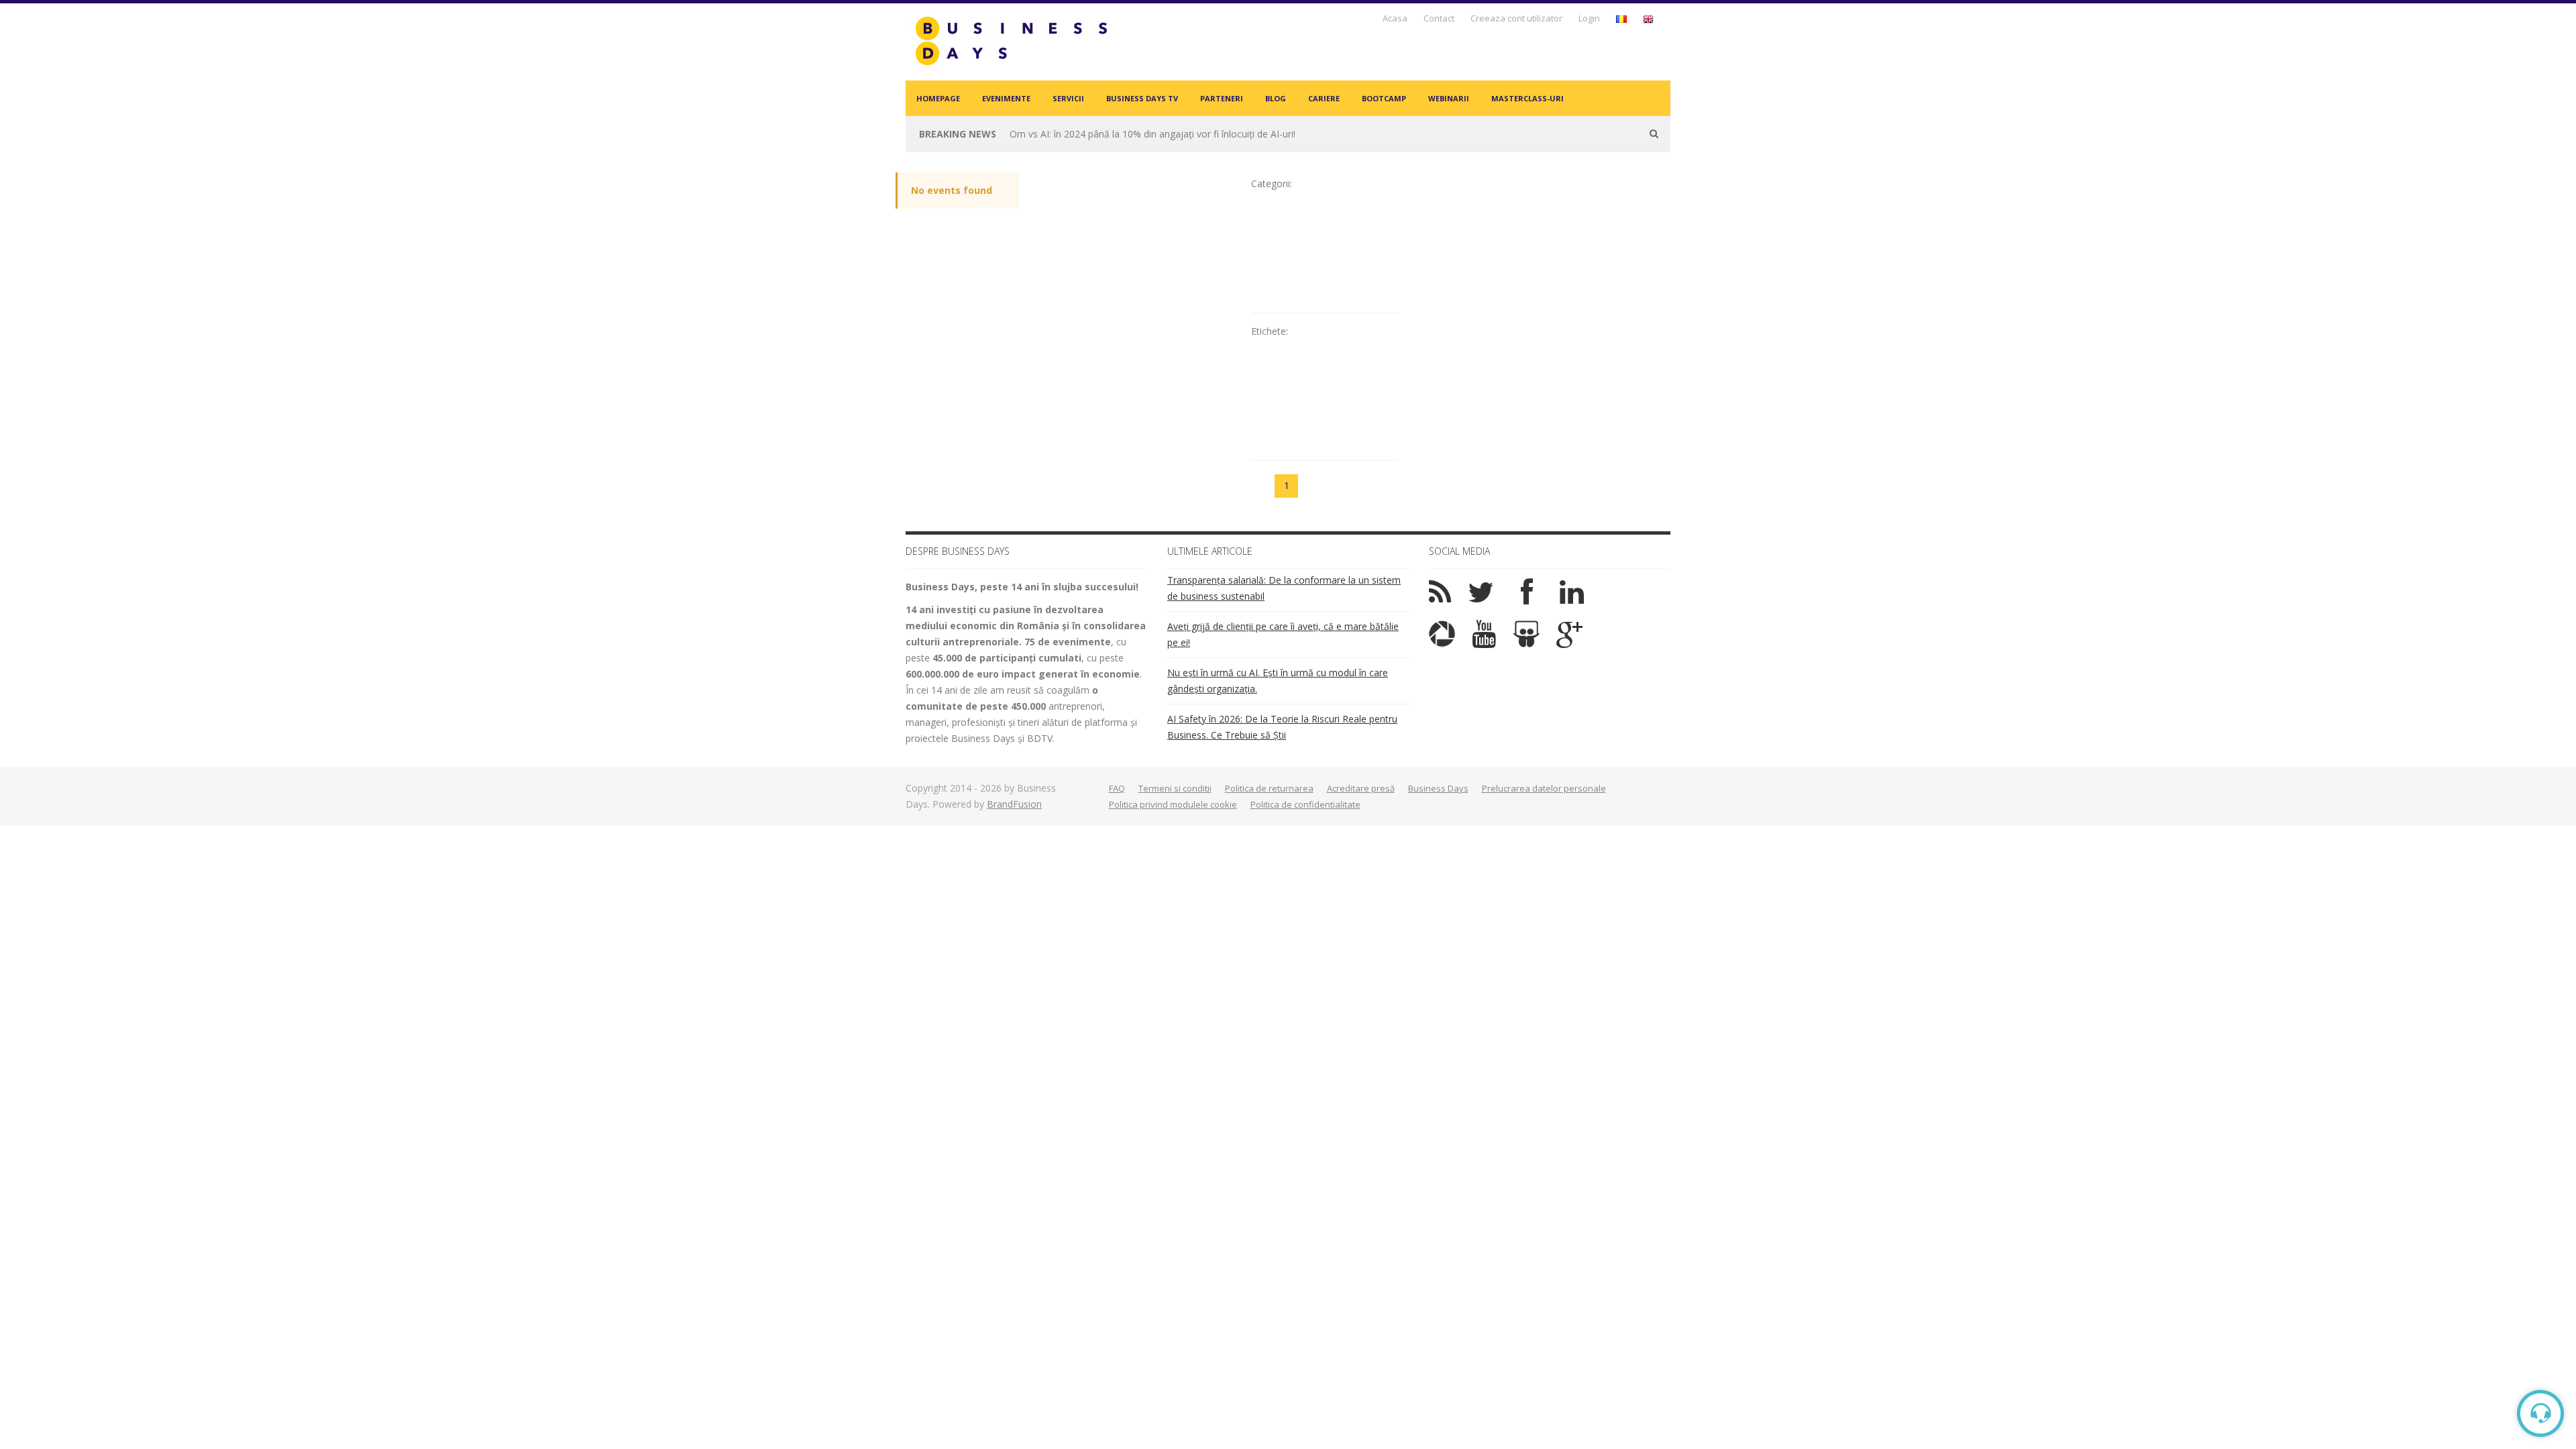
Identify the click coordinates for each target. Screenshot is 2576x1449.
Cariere (1324, 98)
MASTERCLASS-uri (1527, 98)
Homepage (938, 98)
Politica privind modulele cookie (1173, 804)
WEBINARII (1449, 98)
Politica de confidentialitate (1305, 804)
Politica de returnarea (1269, 788)
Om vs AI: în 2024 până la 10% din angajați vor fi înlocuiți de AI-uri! (1152, 134)
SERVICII (1068, 98)
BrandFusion (1014, 804)
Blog (1276, 98)
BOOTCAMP (1384, 98)
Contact (1439, 18)
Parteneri (1222, 98)
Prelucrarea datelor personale (1544, 788)
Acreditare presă (1361, 788)
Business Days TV (1142, 98)
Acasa (1395, 18)
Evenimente (1006, 98)
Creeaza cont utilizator (1516, 18)
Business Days (1438, 788)
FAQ (1117, 788)
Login (1589, 18)
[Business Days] (1011, 41)
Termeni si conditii (1175, 788)
